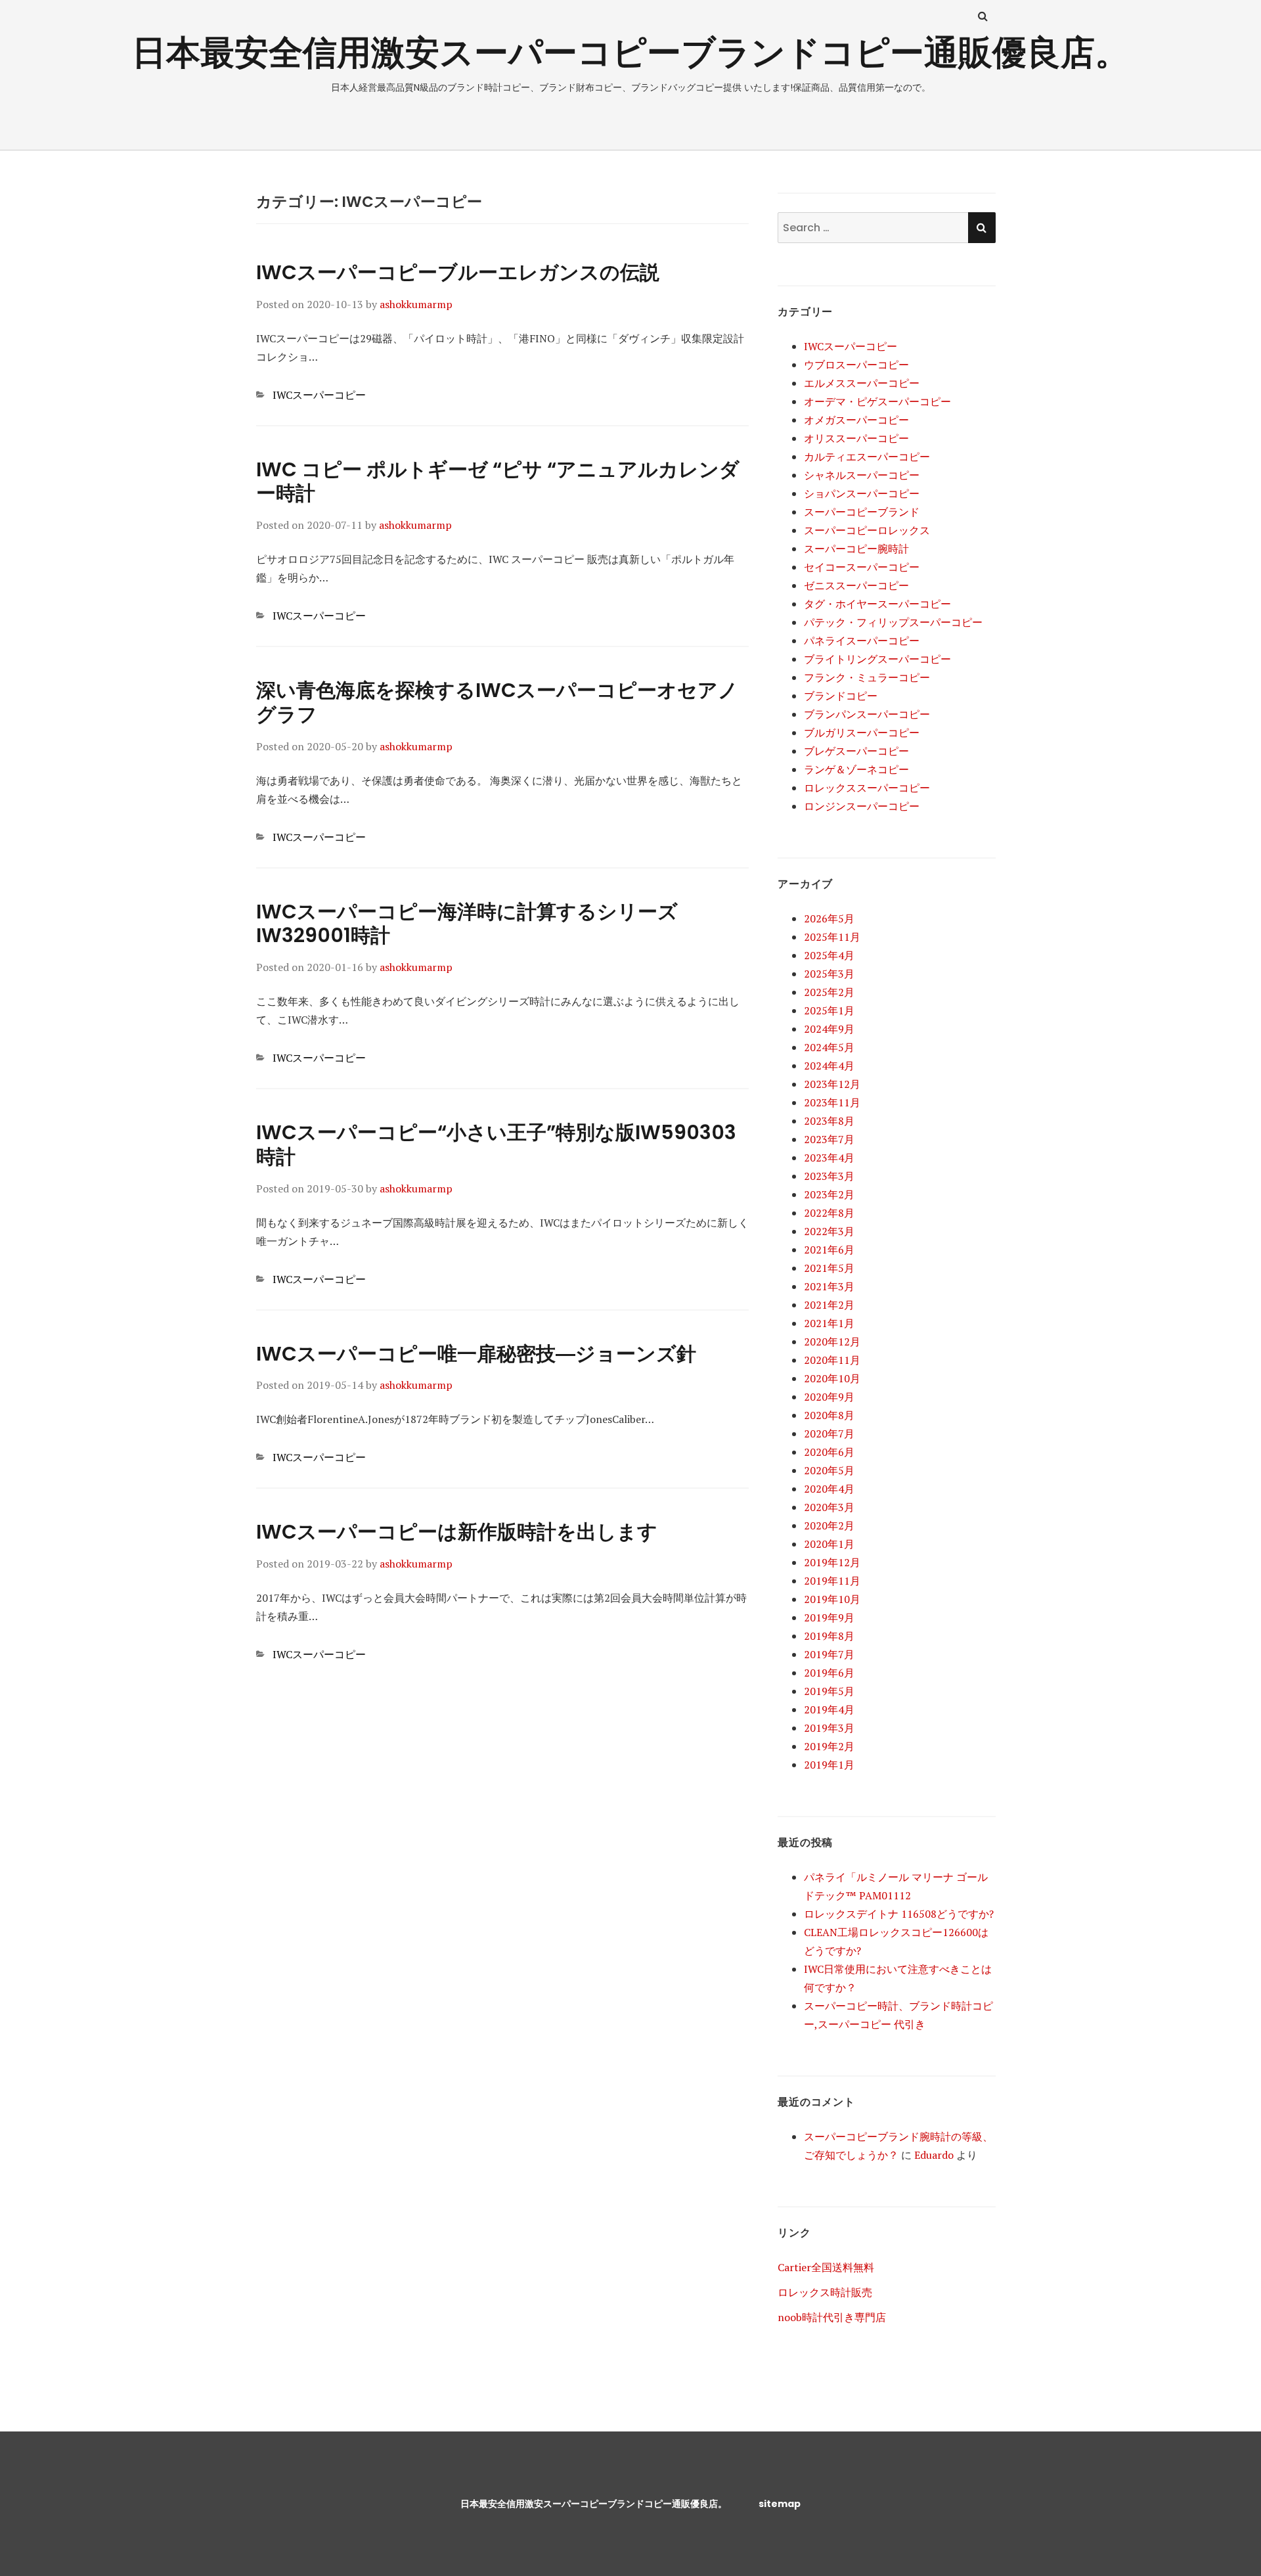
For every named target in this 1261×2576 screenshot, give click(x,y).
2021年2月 (829, 1305)
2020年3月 (829, 1507)
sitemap (780, 2504)
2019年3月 (829, 1728)
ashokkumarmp (416, 304)
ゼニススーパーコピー (856, 585)
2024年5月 (829, 1047)
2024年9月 (829, 1029)
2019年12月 (832, 1562)
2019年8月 (829, 1636)
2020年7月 (829, 1434)
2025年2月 (829, 992)
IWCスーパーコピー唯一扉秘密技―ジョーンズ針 (476, 1354)
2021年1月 (829, 1323)
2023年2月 (829, 1194)
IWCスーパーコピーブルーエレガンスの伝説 (458, 272)
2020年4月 (829, 1489)
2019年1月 (829, 1765)
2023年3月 (829, 1176)
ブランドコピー (841, 696)
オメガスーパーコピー (856, 420)
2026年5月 (829, 918)
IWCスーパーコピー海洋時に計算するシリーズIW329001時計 (467, 924)
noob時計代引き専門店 (832, 2317)
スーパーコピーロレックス (867, 530)
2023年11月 (832, 1102)
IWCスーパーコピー (319, 395)
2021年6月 (829, 1250)
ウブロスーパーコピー (856, 365)
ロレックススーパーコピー (867, 788)
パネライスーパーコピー (862, 641)
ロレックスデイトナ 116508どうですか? (899, 1914)
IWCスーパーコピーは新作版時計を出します (457, 1532)
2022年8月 (829, 1213)
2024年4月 (829, 1066)
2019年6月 (829, 1673)
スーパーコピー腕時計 (856, 549)
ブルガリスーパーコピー (862, 733)
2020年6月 (829, 1452)
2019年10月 (832, 1599)
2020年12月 (832, 1342)
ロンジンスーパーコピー (862, 806)
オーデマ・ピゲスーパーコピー (877, 401)
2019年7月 (829, 1654)
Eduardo (934, 2155)
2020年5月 (829, 1470)
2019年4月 (829, 1709)
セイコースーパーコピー (862, 567)
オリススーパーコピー (856, 438)
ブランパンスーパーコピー (867, 714)
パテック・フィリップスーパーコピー (893, 622)
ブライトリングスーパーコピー (877, 659)
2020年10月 (832, 1378)
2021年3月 (829, 1286)
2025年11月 (832, 937)
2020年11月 (832, 1360)
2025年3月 (829, 974)
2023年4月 (829, 1158)
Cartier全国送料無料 (826, 2267)
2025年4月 (829, 955)
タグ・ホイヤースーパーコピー (877, 604)
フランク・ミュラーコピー (867, 677)
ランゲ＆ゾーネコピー (856, 769)
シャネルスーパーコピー (862, 475)
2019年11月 (832, 1581)
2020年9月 (829, 1397)
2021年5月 (829, 1268)
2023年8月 (829, 1121)
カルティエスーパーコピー (867, 457)
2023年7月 (829, 1139)
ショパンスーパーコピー (862, 493)
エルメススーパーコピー (862, 383)
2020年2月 (829, 1525)
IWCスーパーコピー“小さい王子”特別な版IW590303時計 (496, 1144)
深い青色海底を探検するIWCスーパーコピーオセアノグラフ (497, 702)
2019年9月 (829, 1617)
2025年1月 (829, 1010)
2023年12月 (832, 1084)
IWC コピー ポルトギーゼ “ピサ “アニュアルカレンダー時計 (498, 482)
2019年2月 (829, 1746)
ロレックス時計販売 (825, 2292)
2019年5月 (829, 1691)
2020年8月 (829, 1415)
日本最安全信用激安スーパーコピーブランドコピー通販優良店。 (630, 52)
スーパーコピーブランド (862, 512)
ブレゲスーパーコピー (856, 751)
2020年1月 (829, 1544)
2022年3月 (829, 1231)
